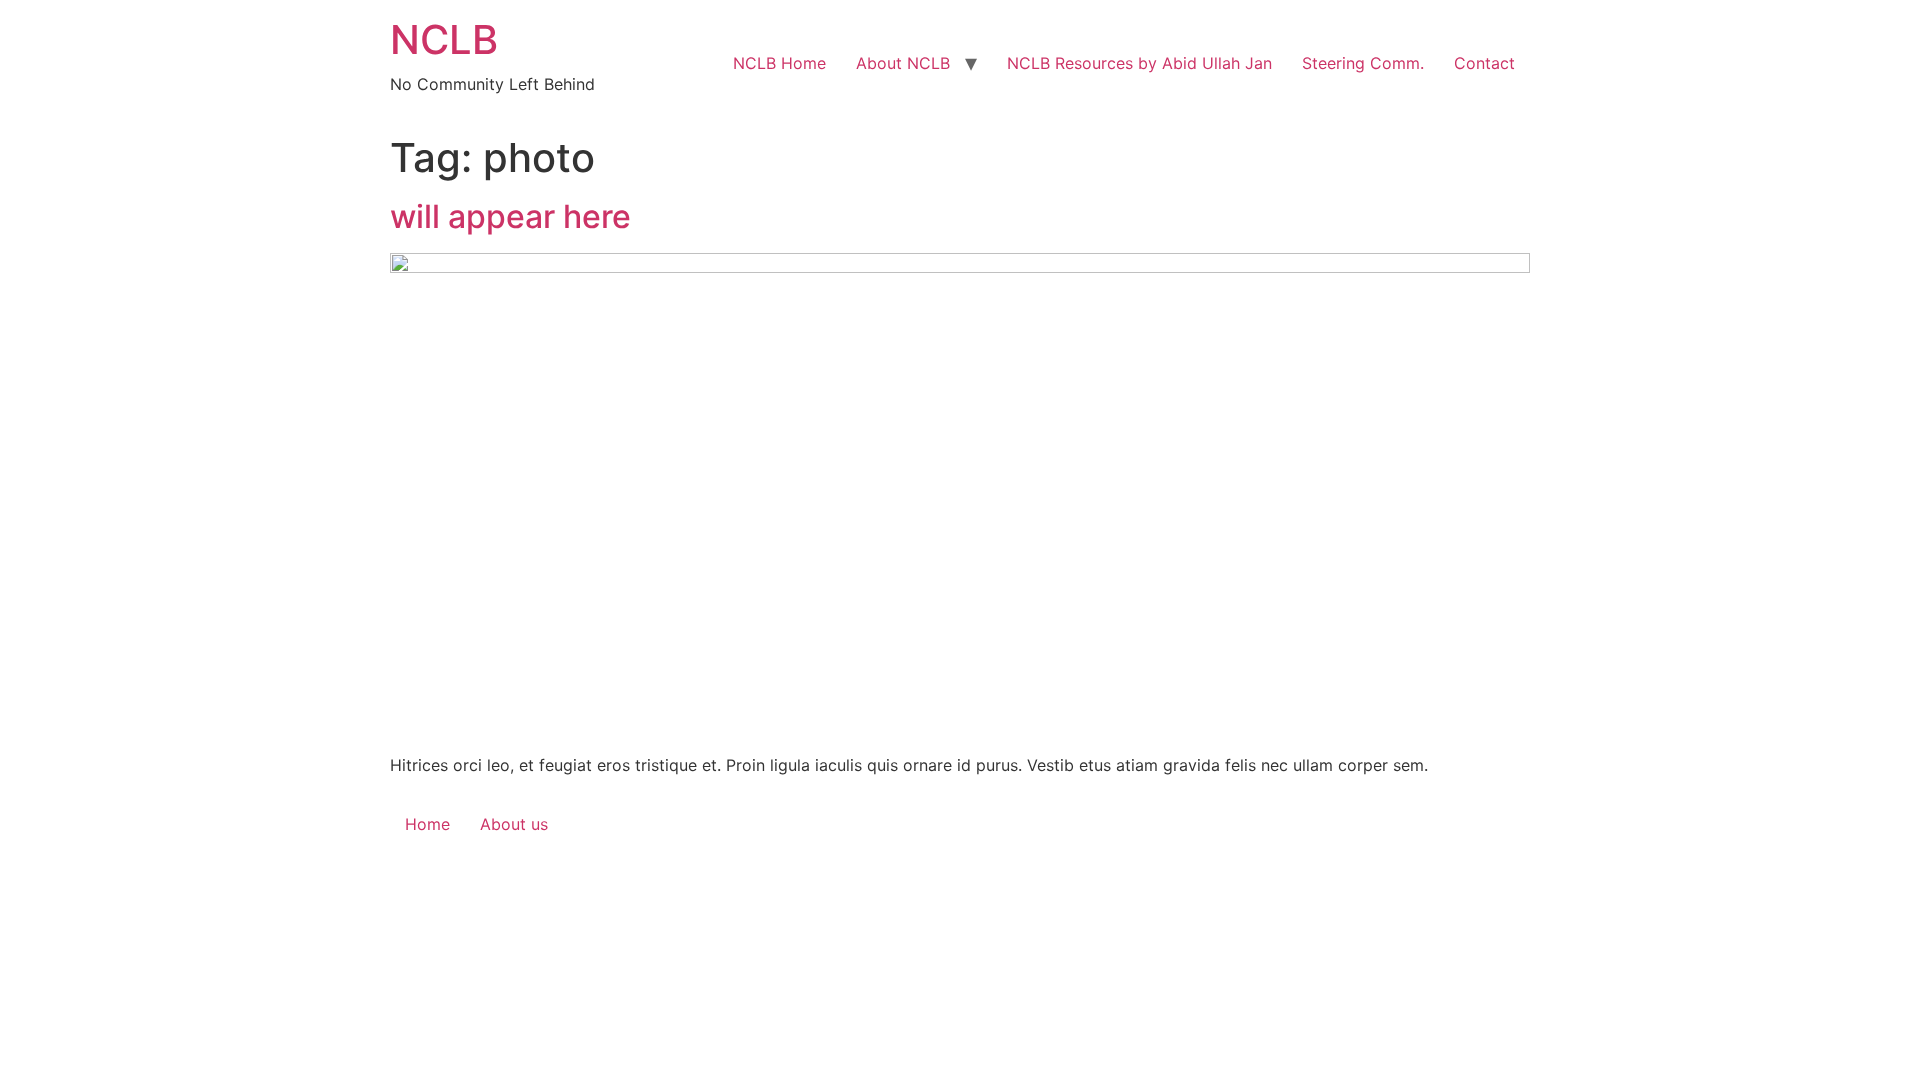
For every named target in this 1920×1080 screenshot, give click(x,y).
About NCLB (903, 63)
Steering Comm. (1363, 63)
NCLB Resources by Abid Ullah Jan (1139, 63)
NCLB (444, 39)
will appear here (510, 216)
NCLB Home (779, 63)
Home (427, 824)
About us (514, 824)
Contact (1484, 63)
